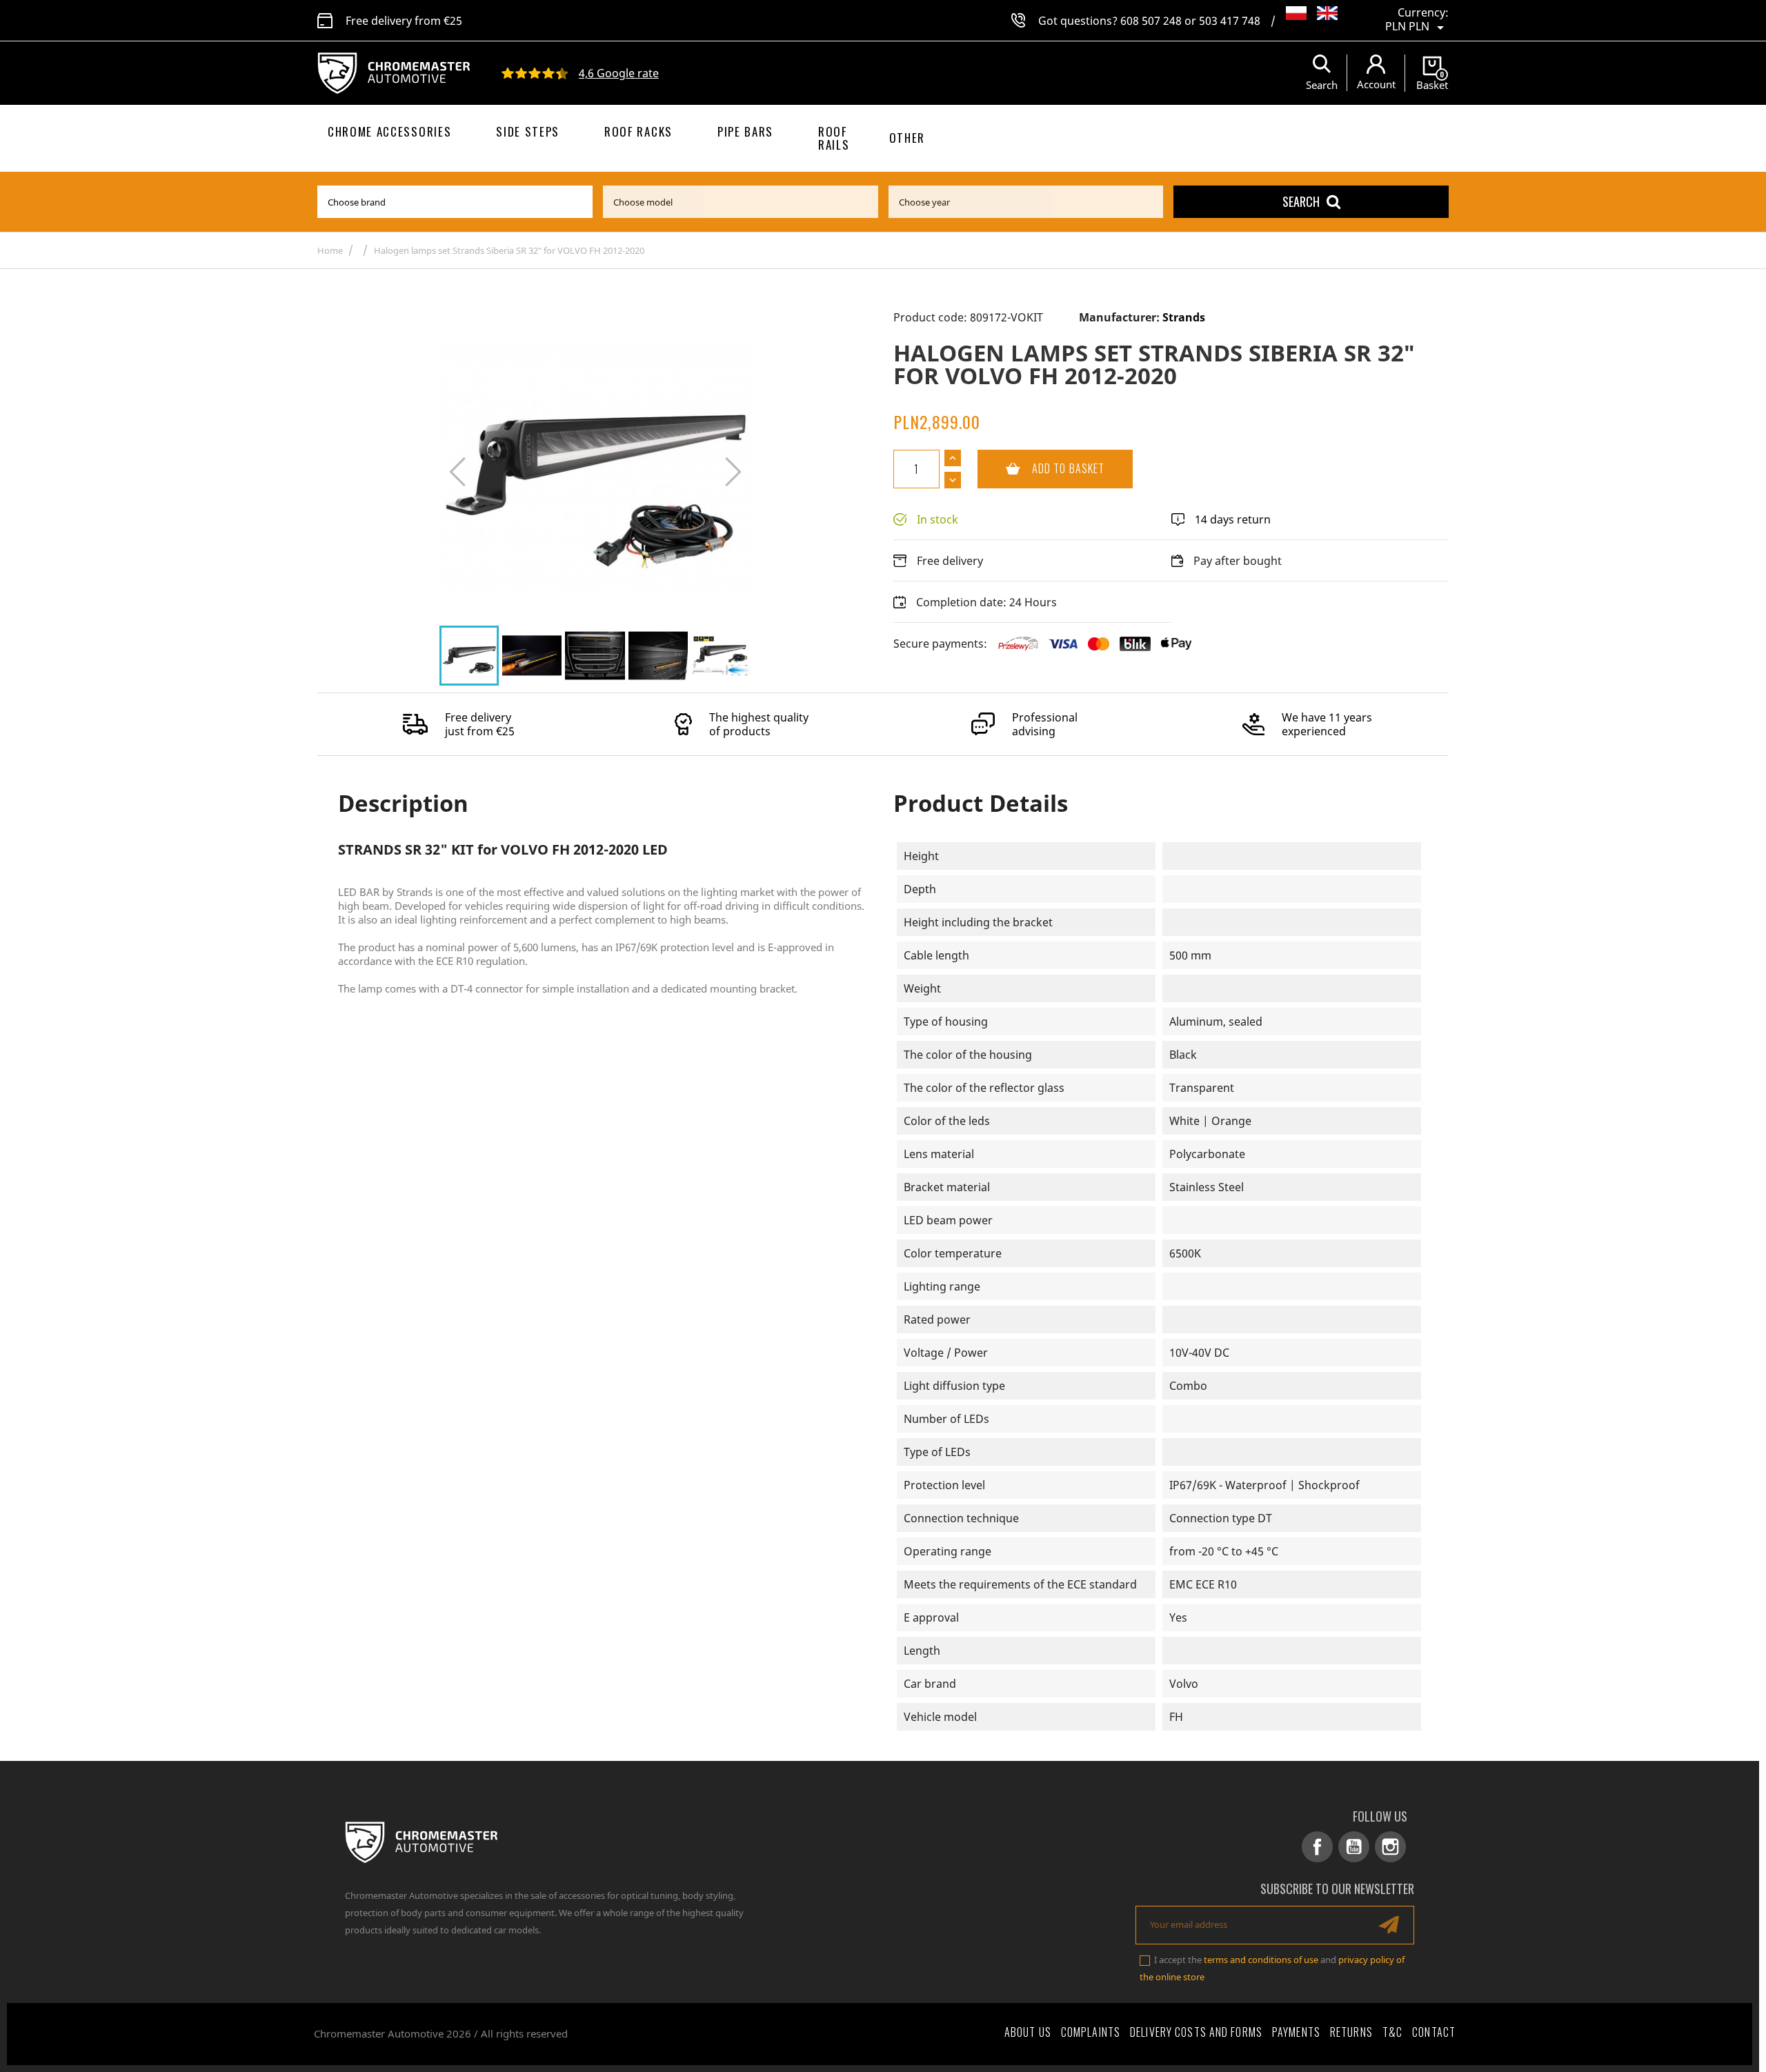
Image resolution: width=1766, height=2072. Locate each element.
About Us (1028, 2032)
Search (1301, 201)
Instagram (1390, 1847)
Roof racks (638, 131)
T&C (1392, 2032)
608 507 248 (1151, 21)
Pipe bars (745, 131)
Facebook (1317, 1847)
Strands (1184, 317)
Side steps (528, 131)
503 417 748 (1230, 21)
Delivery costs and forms (1196, 2032)
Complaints (1091, 2032)
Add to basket (1041, 468)
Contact (1434, 2032)
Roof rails (834, 138)
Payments (1296, 2032)
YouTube (1354, 1847)
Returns (1351, 2032)
